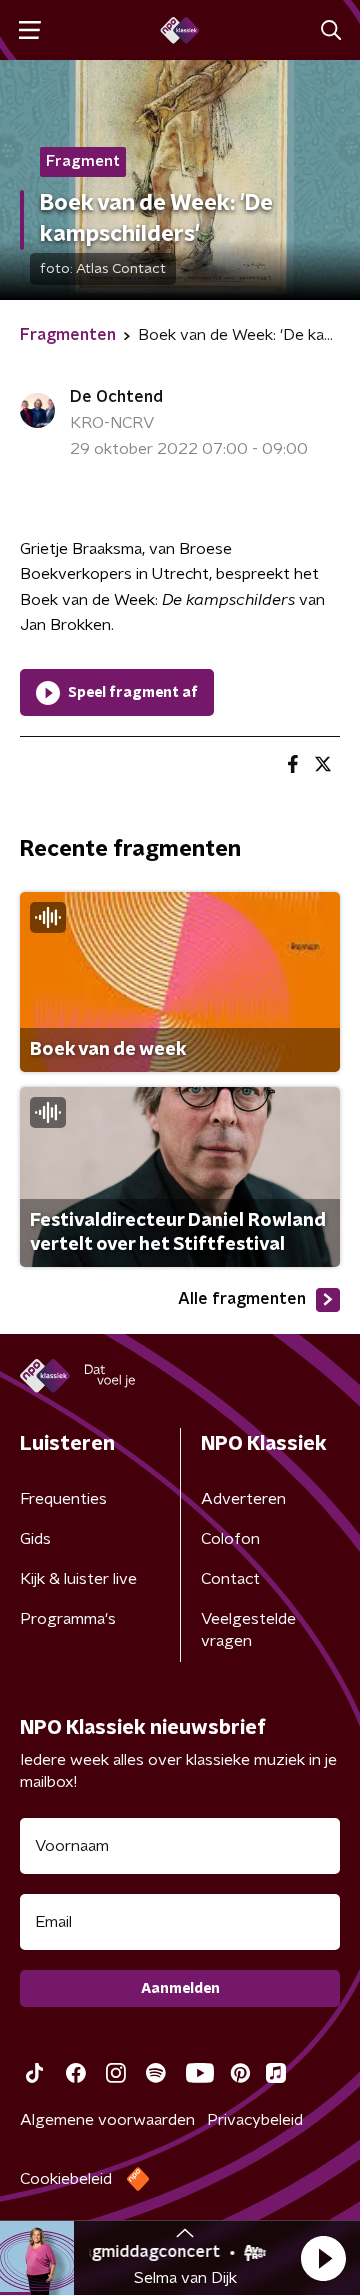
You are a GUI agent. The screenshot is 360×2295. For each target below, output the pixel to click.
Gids (35, 1539)
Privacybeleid (255, 2120)
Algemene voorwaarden (107, 2120)
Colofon (230, 1539)
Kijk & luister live (78, 1579)
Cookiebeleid (66, 2179)
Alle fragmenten (242, 1299)
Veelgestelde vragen (248, 1630)
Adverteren (243, 1499)
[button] (323, 2258)
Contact (230, 1579)
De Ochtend (116, 397)
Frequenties (63, 1499)
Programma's (68, 1619)
